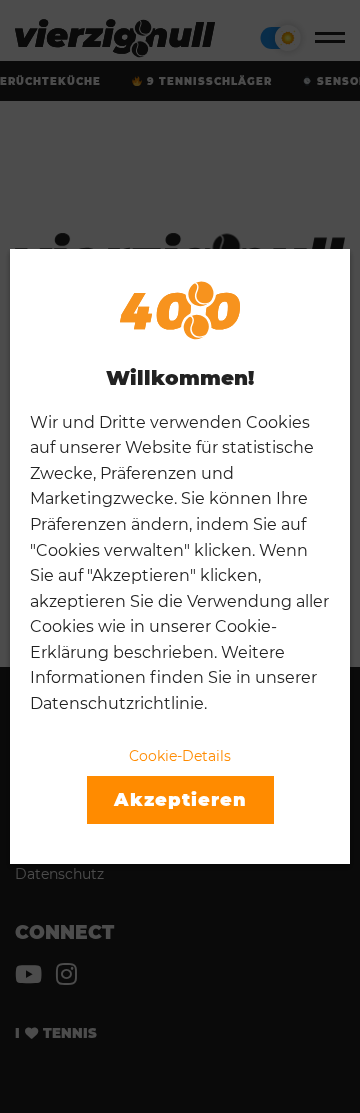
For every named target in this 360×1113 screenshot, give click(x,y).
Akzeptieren (180, 800)
